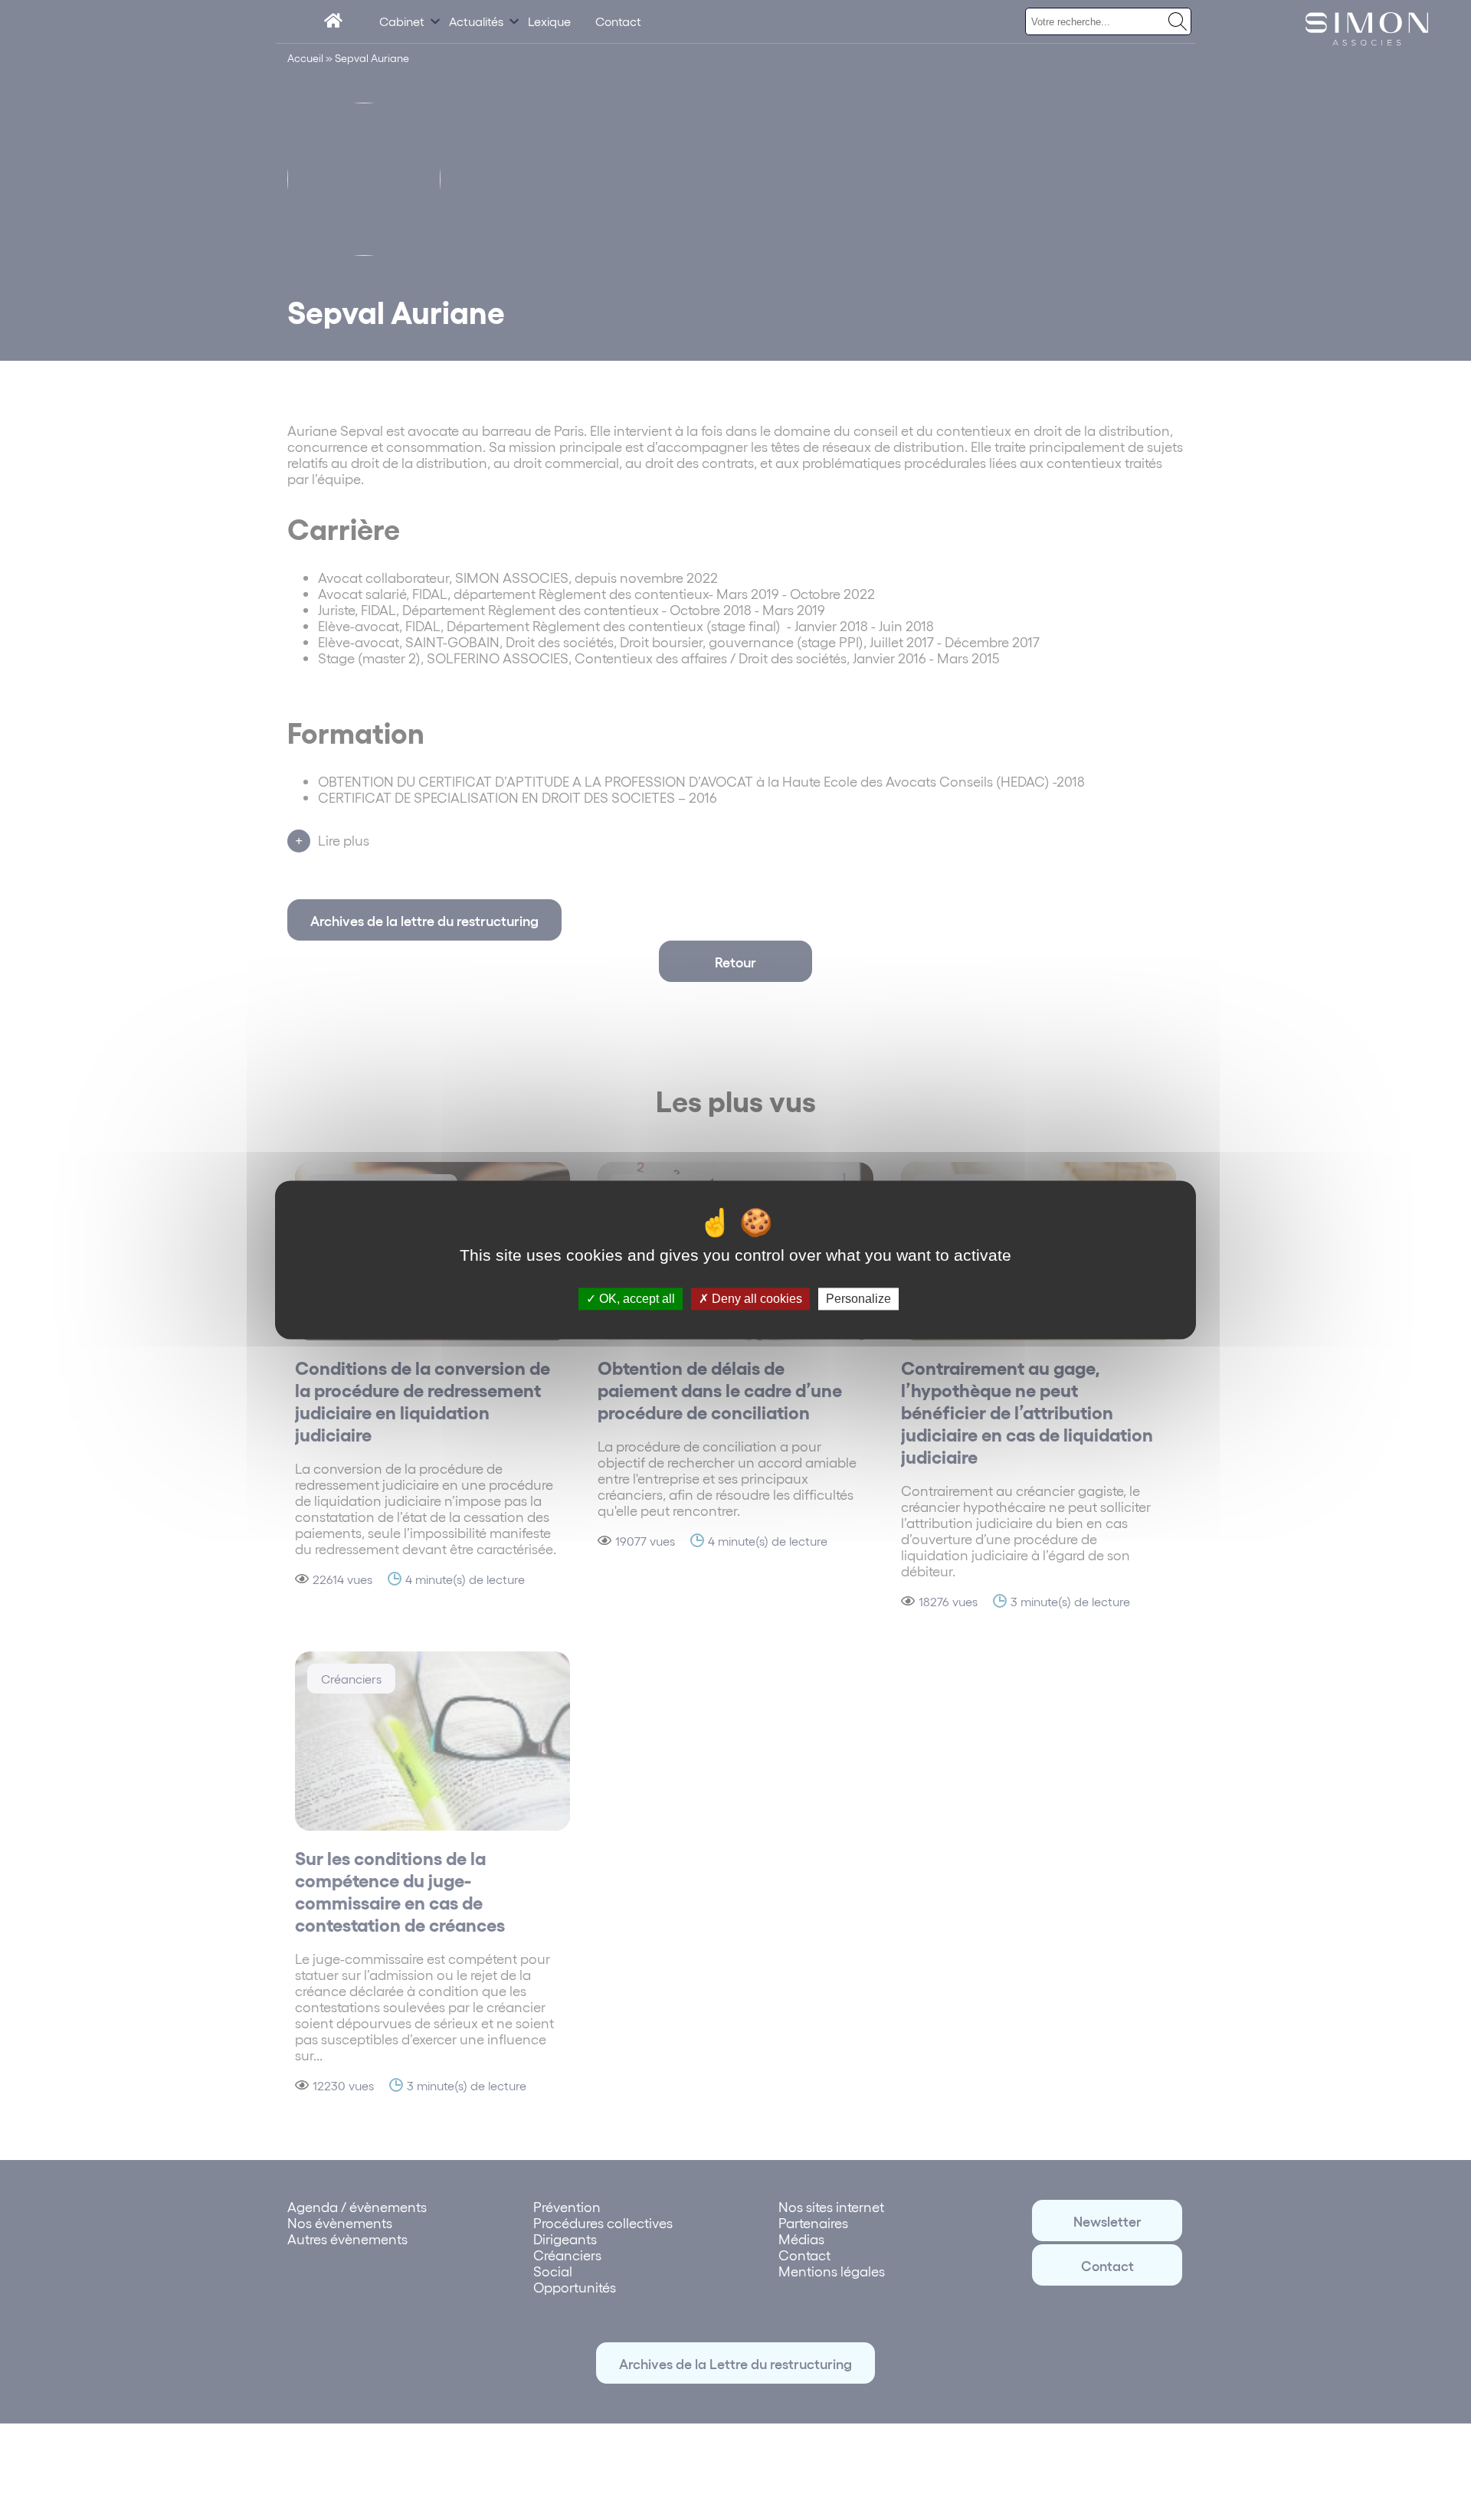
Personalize (858, 1299)
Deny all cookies (755, 1299)
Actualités (476, 21)
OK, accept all (636, 1299)
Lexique (549, 21)
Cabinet (402, 21)
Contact (618, 21)
